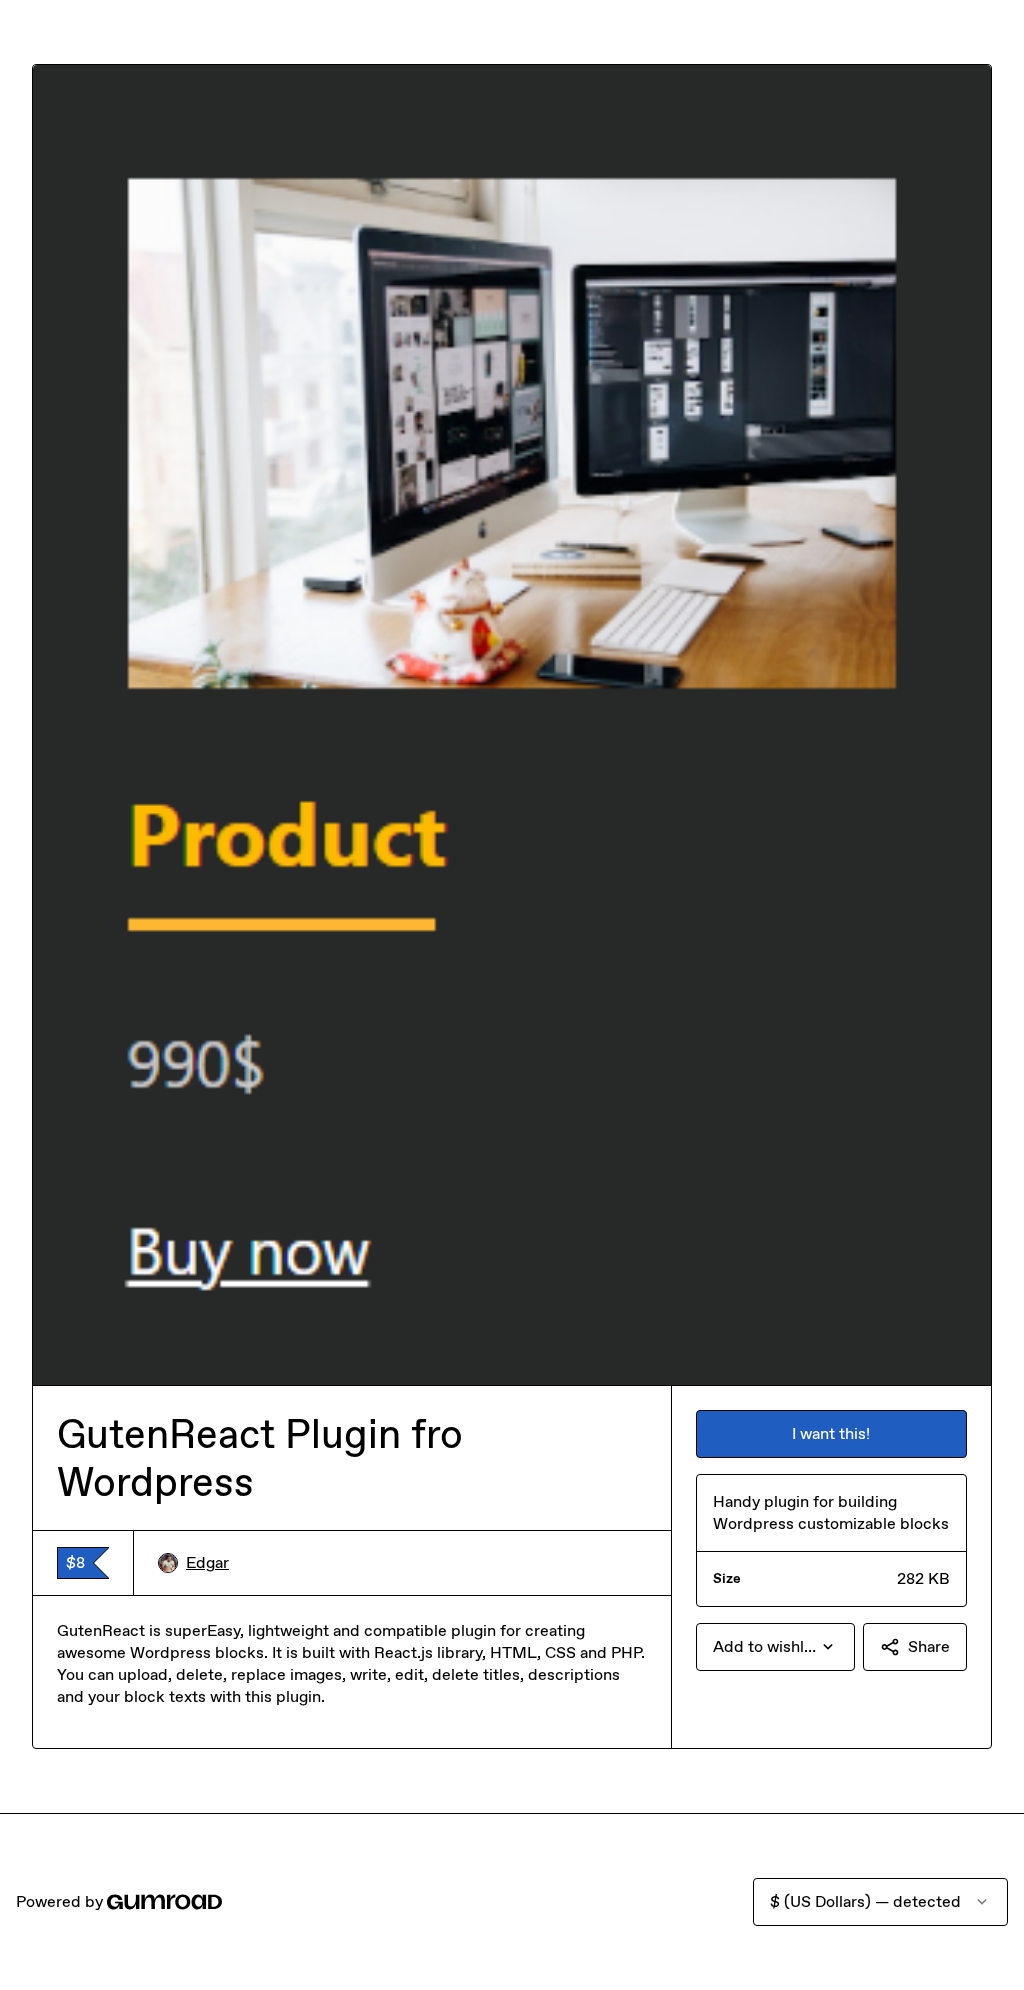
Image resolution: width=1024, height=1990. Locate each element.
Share (929, 1646)
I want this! (831, 1433)
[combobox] (775, 1647)
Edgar (207, 1562)
